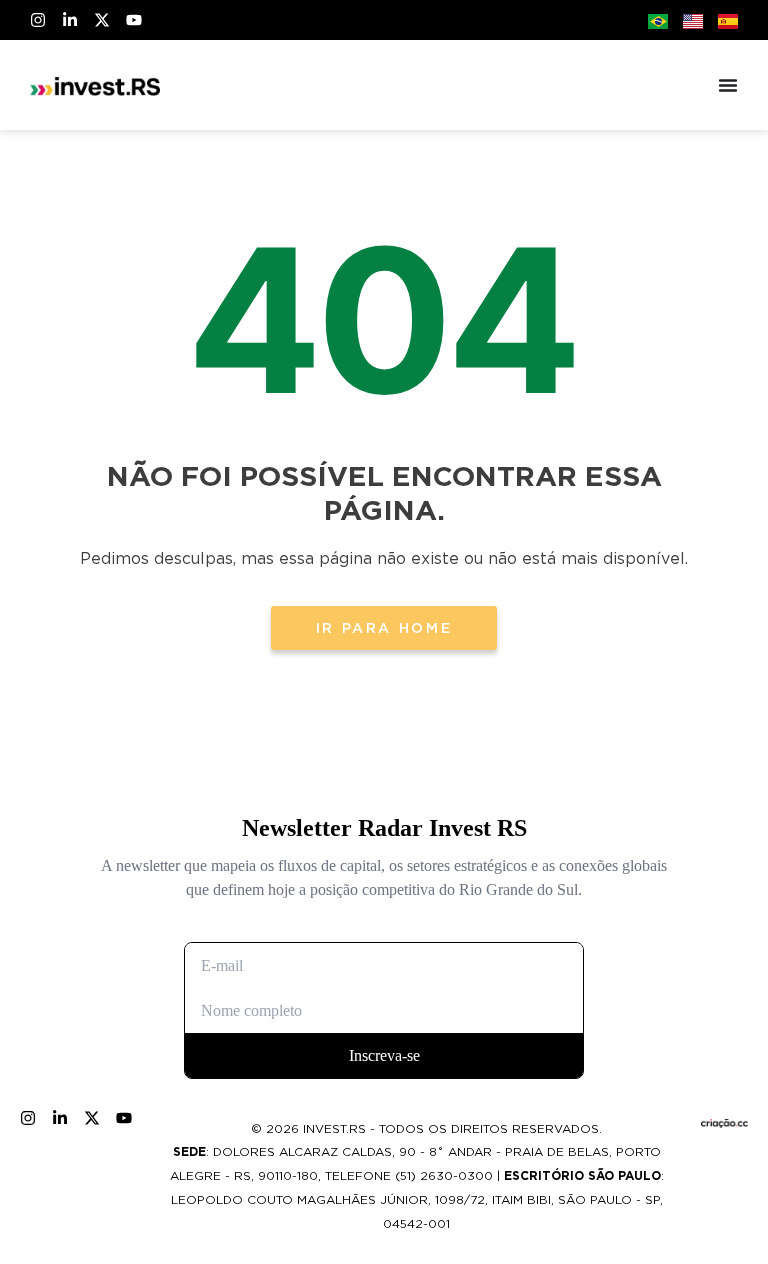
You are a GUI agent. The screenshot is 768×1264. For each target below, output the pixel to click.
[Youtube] (134, 20)
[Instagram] (38, 20)
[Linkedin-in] (70, 20)
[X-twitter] (102, 20)
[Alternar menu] (728, 85)
